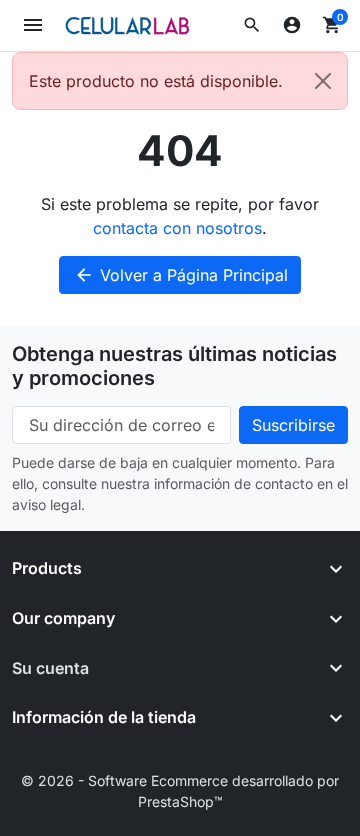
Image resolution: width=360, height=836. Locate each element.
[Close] (323, 81)
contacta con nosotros (177, 228)
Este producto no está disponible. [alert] (156, 81)
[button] (252, 25)
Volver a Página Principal (181, 275)
